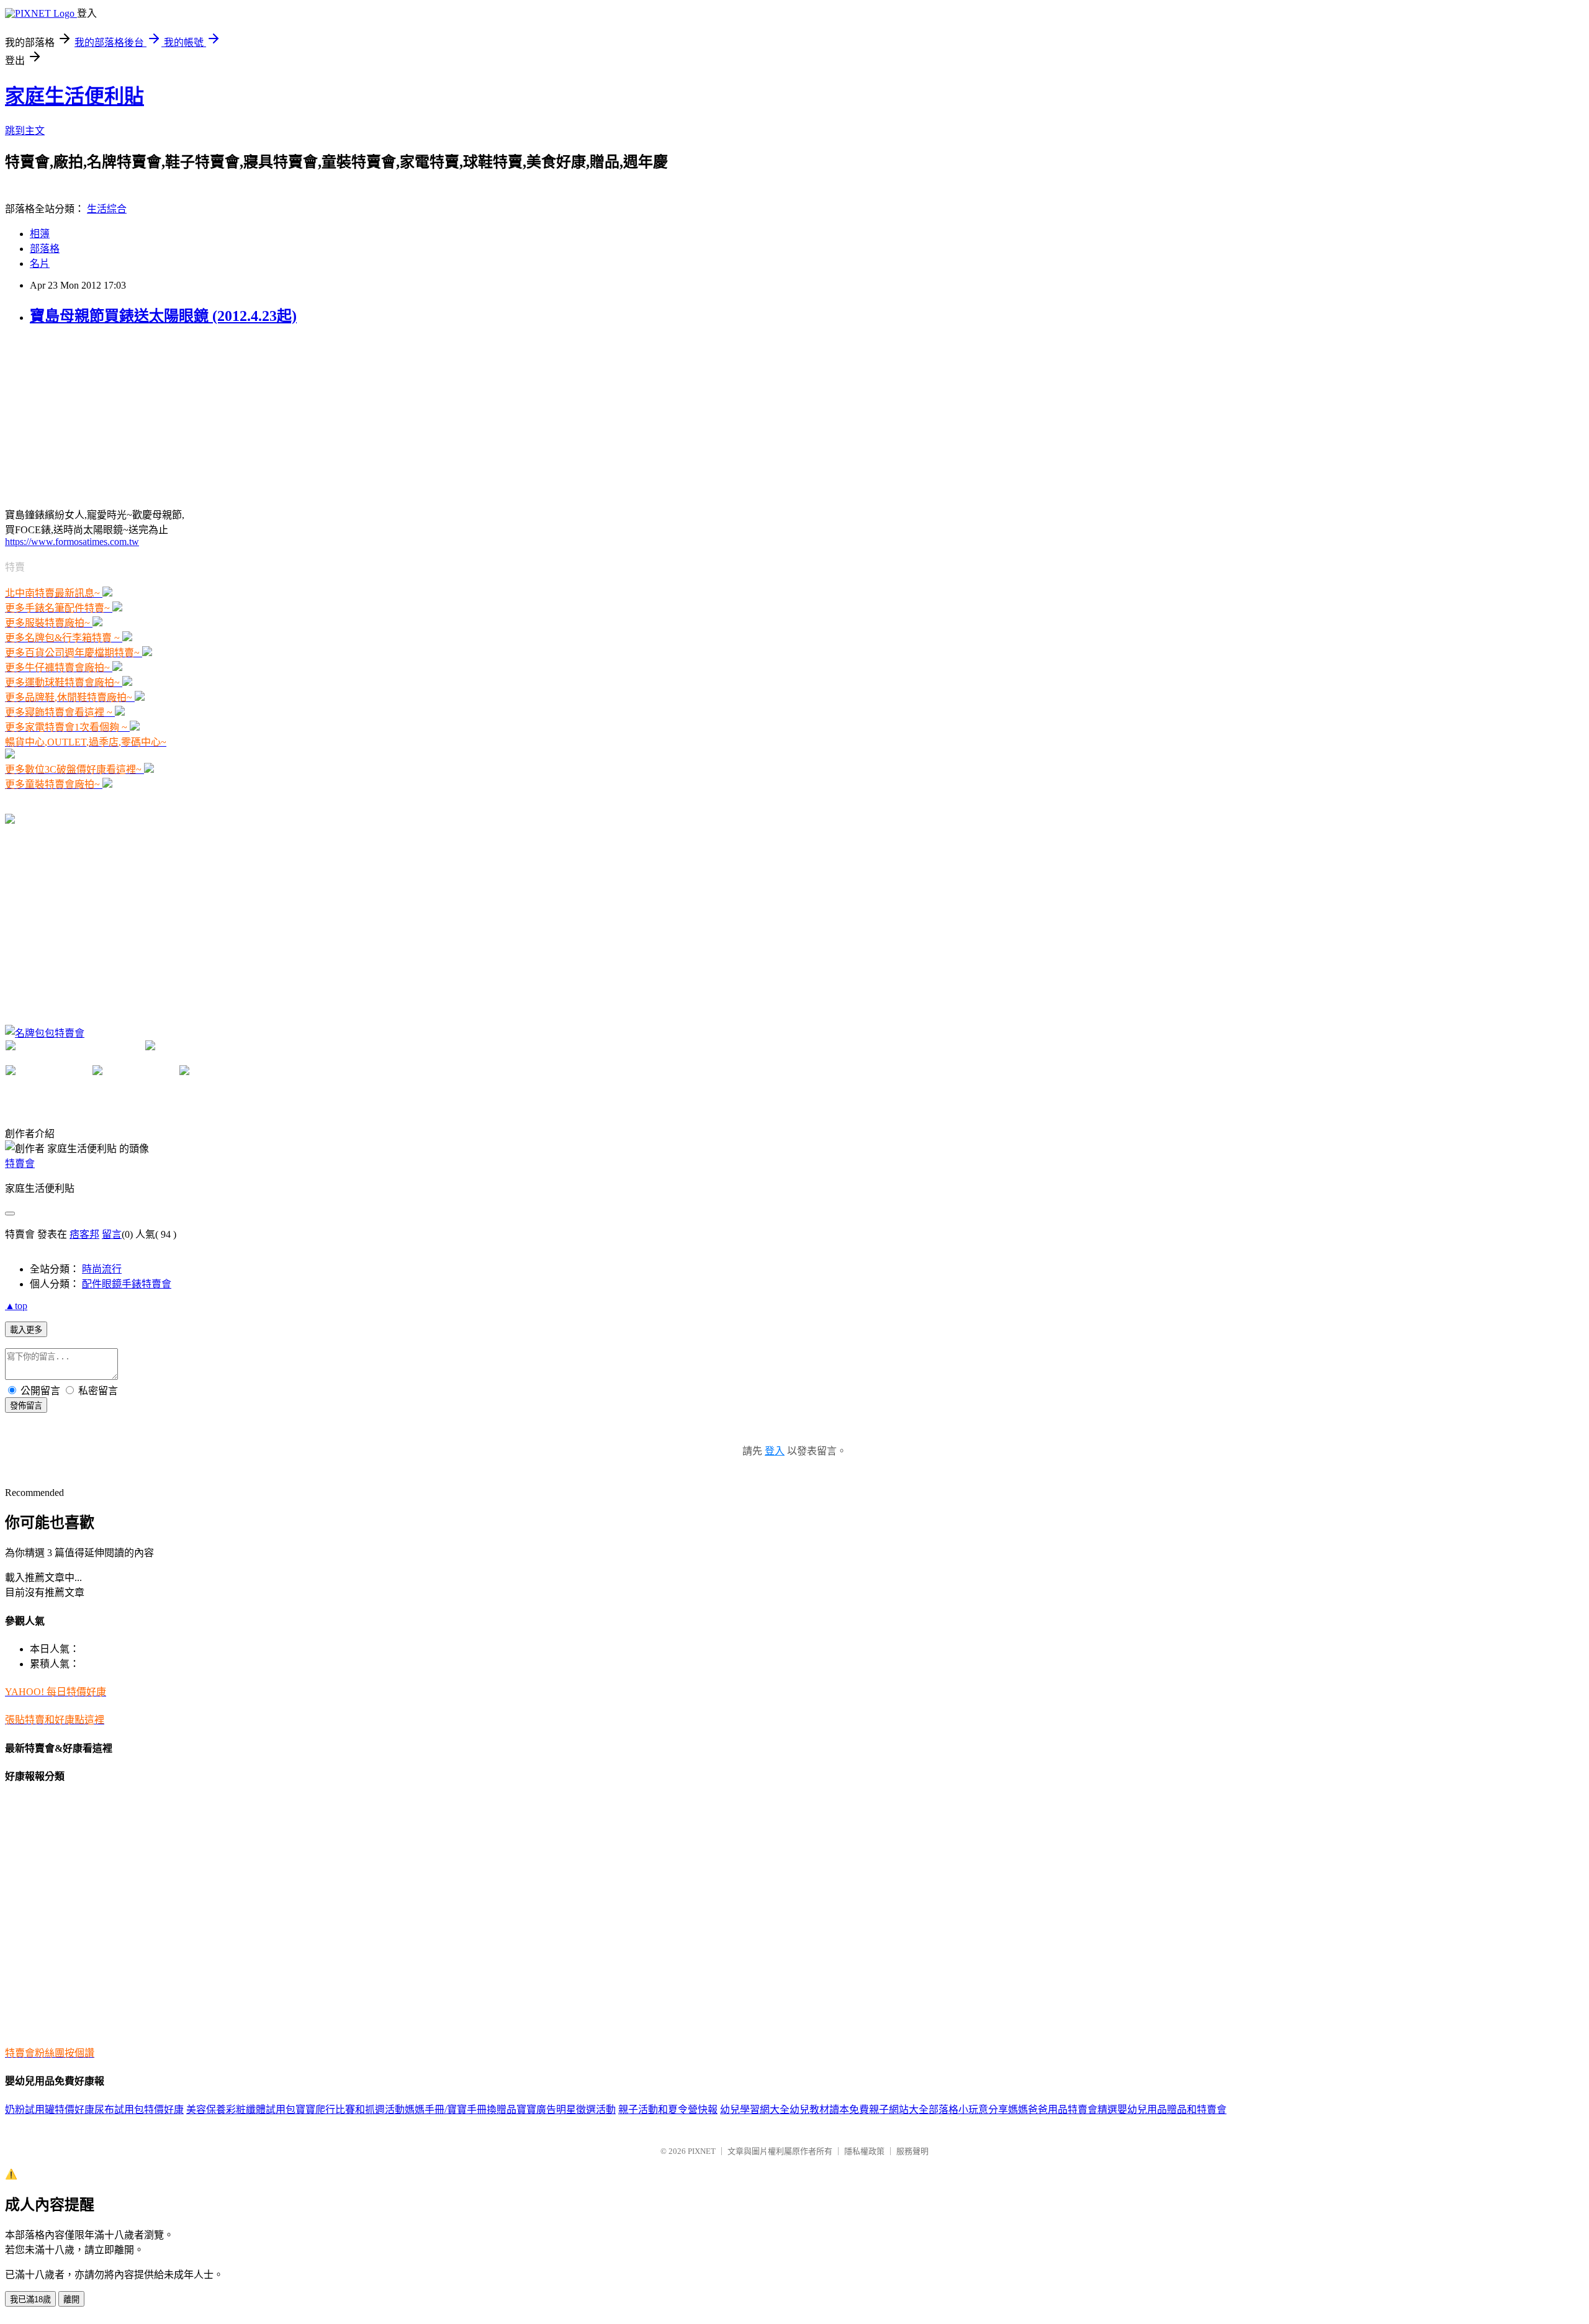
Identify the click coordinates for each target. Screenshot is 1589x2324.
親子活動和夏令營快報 (668, 2110)
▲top (16, 1306)
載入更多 (26, 1330)
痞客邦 (84, 1234)
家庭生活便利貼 (74, 96)
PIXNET (702, 2151)
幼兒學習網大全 (755, 2110)
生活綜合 (107, 209)
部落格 (45, 249)
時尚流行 (102, 1269)
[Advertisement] (98, 415)
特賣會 (20, 1164)
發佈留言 (26, 1406)
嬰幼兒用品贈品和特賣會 (1172, 2110)
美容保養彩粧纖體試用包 (241, 2110)
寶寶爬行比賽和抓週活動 (350, 2110)
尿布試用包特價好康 (139, 2110)
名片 (40, 263)
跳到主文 (25, 131)
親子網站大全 (899, 2110)
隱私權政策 (864, 2151)
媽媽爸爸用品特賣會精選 (1063, 2110)
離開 (71, 2299)
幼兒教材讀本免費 (829, 2110)
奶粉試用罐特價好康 (50, 2110)
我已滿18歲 (30, 2299)
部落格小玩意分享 (968, 2110)
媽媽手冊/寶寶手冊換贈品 (461, 2110)
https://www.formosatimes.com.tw (72, 542)
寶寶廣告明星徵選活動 (566, 2110)
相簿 (40, 234)
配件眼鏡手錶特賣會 (127, 1284)
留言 (112, 1234)
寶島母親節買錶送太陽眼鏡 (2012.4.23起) (163, 316)
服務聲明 (912, 2151)
